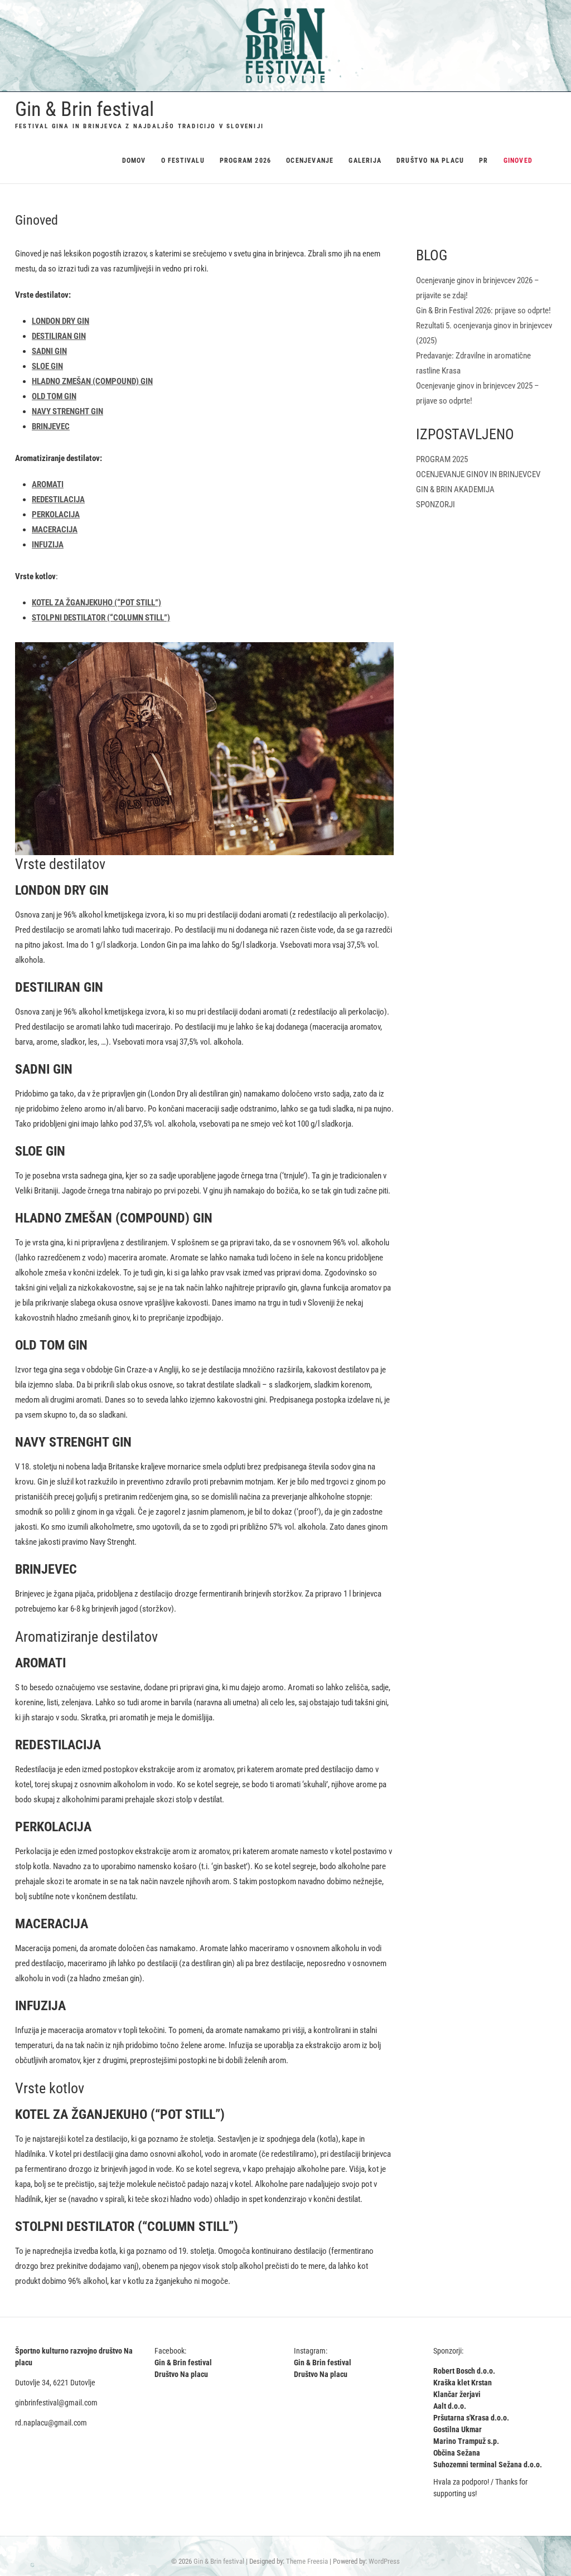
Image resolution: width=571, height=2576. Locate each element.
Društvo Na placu (430, 161)
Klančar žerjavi (457, 2394)
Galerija (365, 161)
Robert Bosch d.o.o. (464, 2371)
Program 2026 (245, 161)
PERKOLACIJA (56, 515)
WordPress (384, 2561)
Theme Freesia (307, 2561)
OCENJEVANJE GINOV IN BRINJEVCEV (478, 474)
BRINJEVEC (51, 426)
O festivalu (183, 161)
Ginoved (518, 161)
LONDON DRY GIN (61, 321)
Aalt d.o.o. (450, 2406)
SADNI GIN (49, 351)
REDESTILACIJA (58, 499)
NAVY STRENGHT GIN (67, 411)
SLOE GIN (47, 366)
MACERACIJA (55, 530)
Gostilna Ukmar (458, 2429)
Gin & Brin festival (84, 109)
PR (483, 161)
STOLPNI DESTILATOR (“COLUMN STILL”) (101, 618)
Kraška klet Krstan (463, 2383)
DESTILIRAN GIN (59, 336)
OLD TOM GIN (54, 396)
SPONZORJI (435, 504)
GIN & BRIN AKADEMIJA (455, 489)
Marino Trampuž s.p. (466, 2441)
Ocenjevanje (310, 161)
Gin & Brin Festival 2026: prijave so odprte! (483, 311)
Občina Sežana (457, 2453)
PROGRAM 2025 (442, 459)
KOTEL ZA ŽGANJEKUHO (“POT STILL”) (96, 603)
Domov (134, 161)
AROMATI (48, 484)
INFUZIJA (48, 545)
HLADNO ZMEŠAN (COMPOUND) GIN (92, 381)
